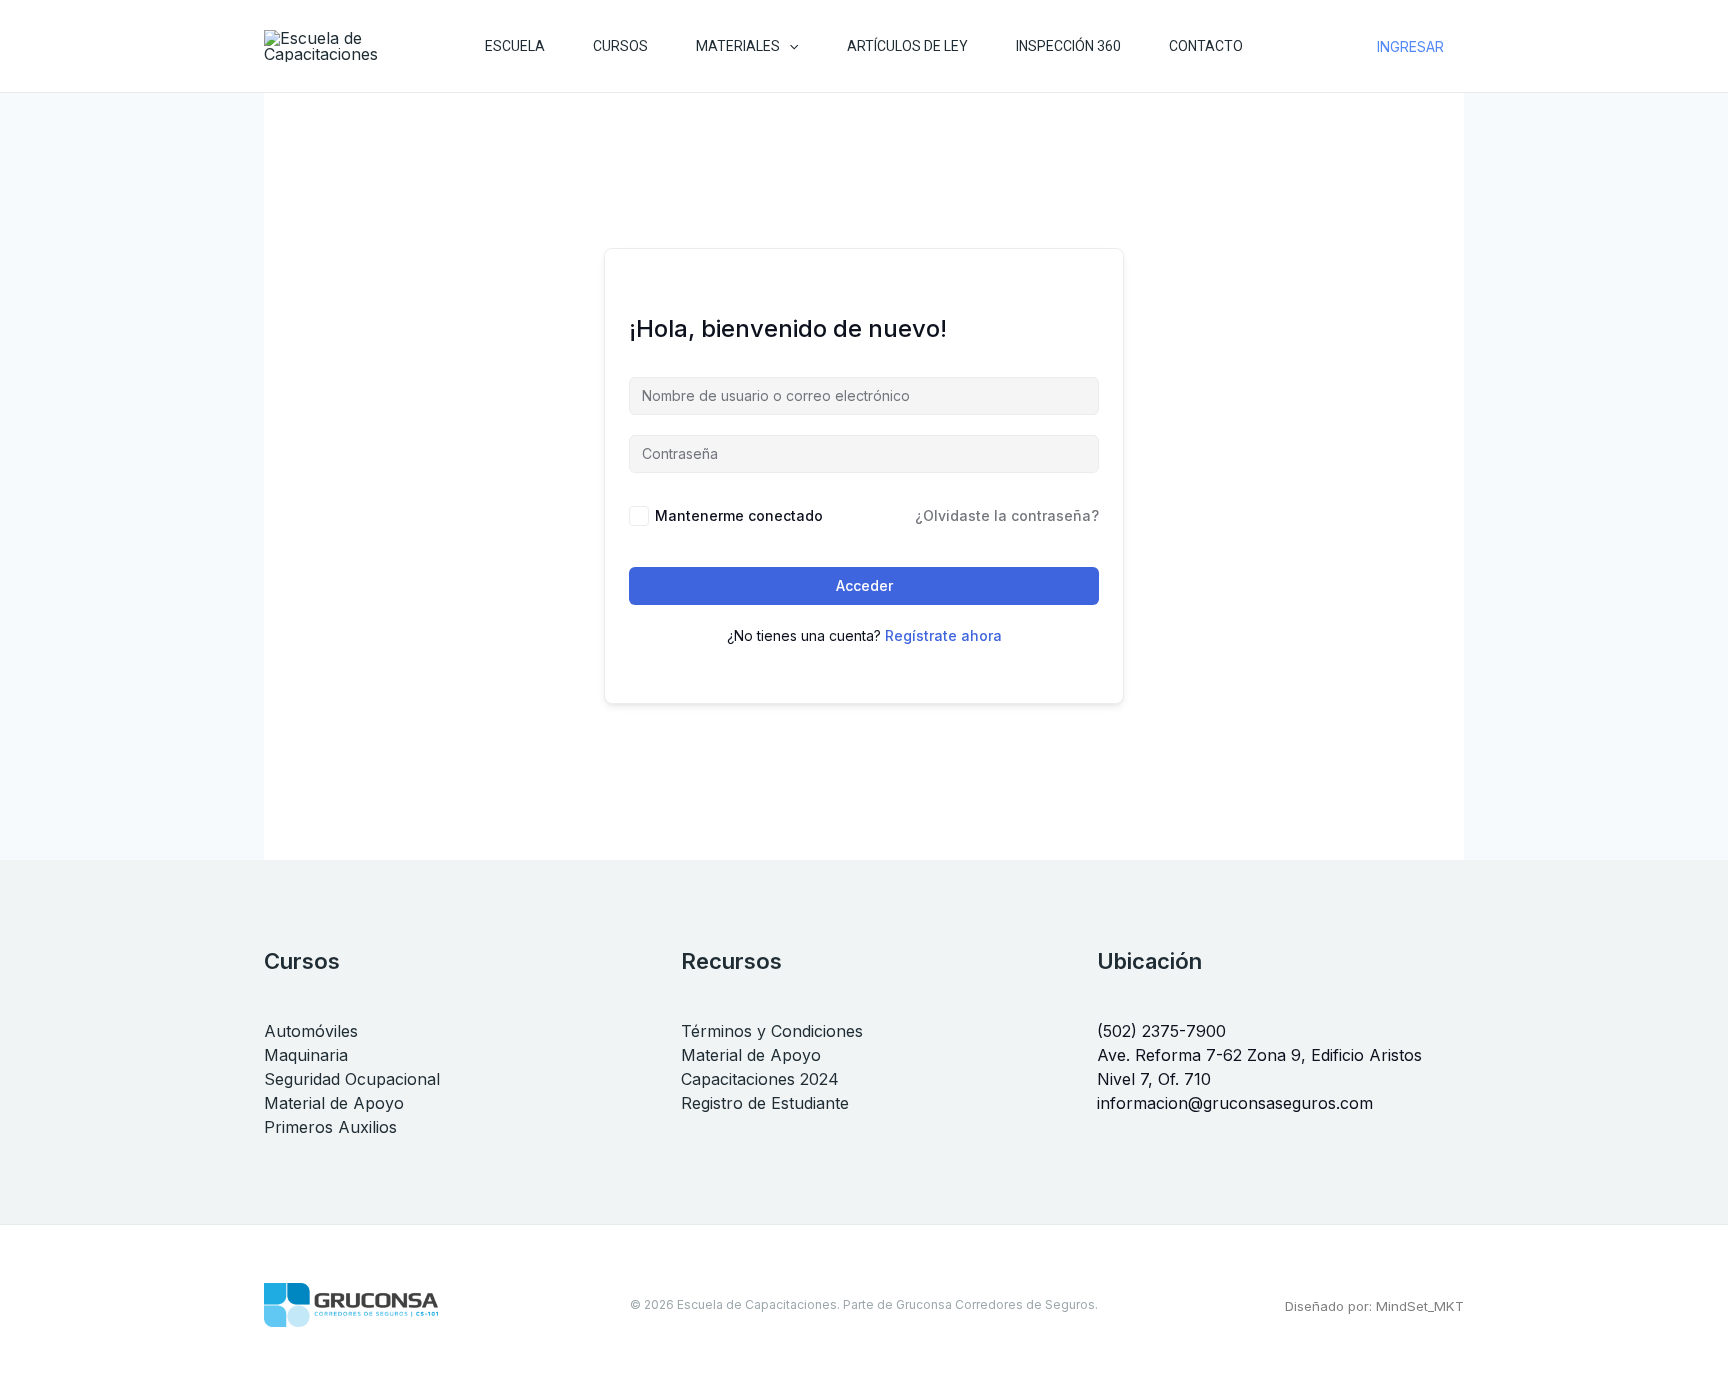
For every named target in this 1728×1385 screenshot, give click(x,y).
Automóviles (311, 1031)
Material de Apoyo (334, 1103)
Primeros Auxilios (330, 1127)
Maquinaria (306, 1055)
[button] (789, 46)
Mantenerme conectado (739, 515)
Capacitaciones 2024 (760, 1079)
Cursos (620, 46)
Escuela (515, 46)
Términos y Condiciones (772, 1031)
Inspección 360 (1068, 46)
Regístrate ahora (943, 635)
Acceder (864, 585)
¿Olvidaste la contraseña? (1007, 515)
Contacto (1206, 46)
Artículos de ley (907, 46)
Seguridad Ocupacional (352, 1079)
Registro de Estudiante (765, 1103)
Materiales (738, 46)
